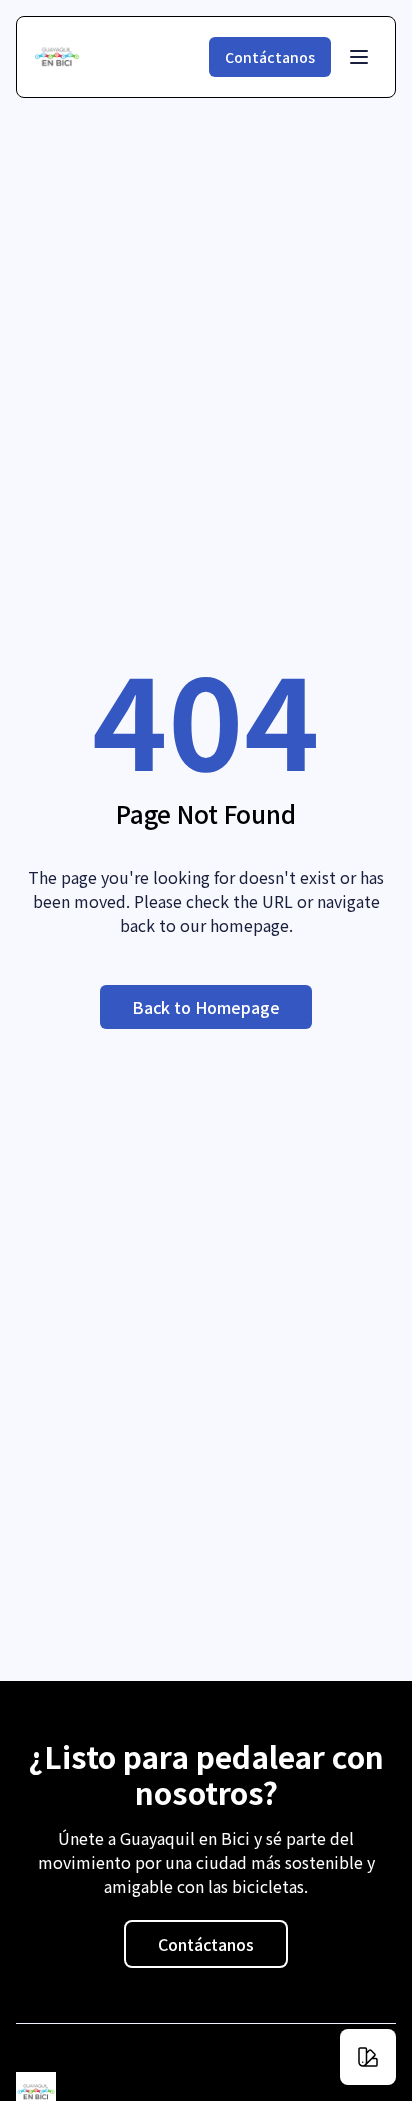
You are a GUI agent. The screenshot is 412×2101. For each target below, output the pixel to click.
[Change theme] (368, 2057)
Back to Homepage (206, 1007)
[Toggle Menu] (359, 57)
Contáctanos (270, 57)
